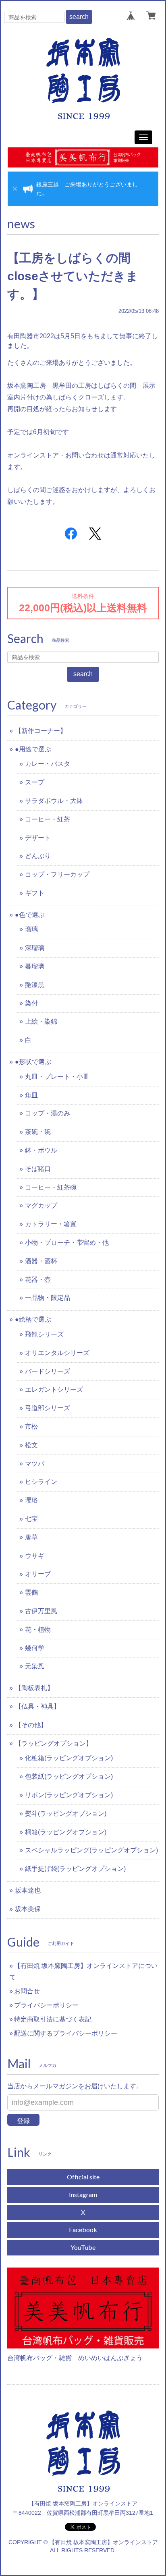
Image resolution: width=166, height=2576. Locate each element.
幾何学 (35, 1648)
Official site (83, 2177)
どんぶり (38, 856)
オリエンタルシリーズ (57, 1353)
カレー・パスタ (48, 764)
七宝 (31, 1519)
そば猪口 (38, 1169)
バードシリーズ (48, 1371)
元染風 (35, 1666)
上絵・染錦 (41, 1021)
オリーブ (38, 1574)
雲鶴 (31, 1592)
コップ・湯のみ (48, 1113)
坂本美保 (28, 1909)
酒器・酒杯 (41, 1261)
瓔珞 (31, 1500)
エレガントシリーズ (54, 1389)
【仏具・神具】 (37, 1706)
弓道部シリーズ (48, 1408)
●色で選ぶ (30, 915)
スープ (35, 782)
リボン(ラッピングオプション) (69, 1795)
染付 (31, 1003)
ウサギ (35, 1556)
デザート (38, 838)
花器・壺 (38, 1280)
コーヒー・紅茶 (48, 819)
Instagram (83, 2194)
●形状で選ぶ (33, 1062)
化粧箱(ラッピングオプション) (69, 1758)
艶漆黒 (35, 985)
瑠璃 (31, 929)
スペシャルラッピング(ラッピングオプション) (91, 1850)
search (79, 17)
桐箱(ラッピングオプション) (66, 1832)
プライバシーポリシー (46, 2005)
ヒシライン (41, 1482)
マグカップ (41, 1205)
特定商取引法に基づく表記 (53, 2019)
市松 (31, 1427)
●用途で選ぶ (33, 749)
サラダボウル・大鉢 (54, 801)
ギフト (35, 893)
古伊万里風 (41, 1611)
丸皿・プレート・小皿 (57, 1077)
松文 (31, 1445)
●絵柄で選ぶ (33, 1319)
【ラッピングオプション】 (54, 1743)
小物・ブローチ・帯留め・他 (67, 1242)
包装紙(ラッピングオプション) (69, 1776)
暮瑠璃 (35, 966)
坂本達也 (28, 1890)
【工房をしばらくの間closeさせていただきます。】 (73, 276)
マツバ (35, 1464)
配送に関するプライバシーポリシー (66, 2033)
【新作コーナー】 (41, 731)
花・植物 (38, 1629)
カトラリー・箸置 (51, 1224)
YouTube (83, 2247)
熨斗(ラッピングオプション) (66, 1814)
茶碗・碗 (38, 1132)
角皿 (31, 1095)
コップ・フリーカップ (57, 874)
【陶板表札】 (34, 1688)
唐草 (31, 1537)
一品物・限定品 (48, 1298)
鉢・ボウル (41, 1150)
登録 (23, 2121)
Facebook (83, 2229)
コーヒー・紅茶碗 (51, 1187)
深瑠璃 (35, 948)
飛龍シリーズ (44, 1334)
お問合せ (27, 1991)
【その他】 (31, 1725)
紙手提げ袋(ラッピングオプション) (75, 1869)
